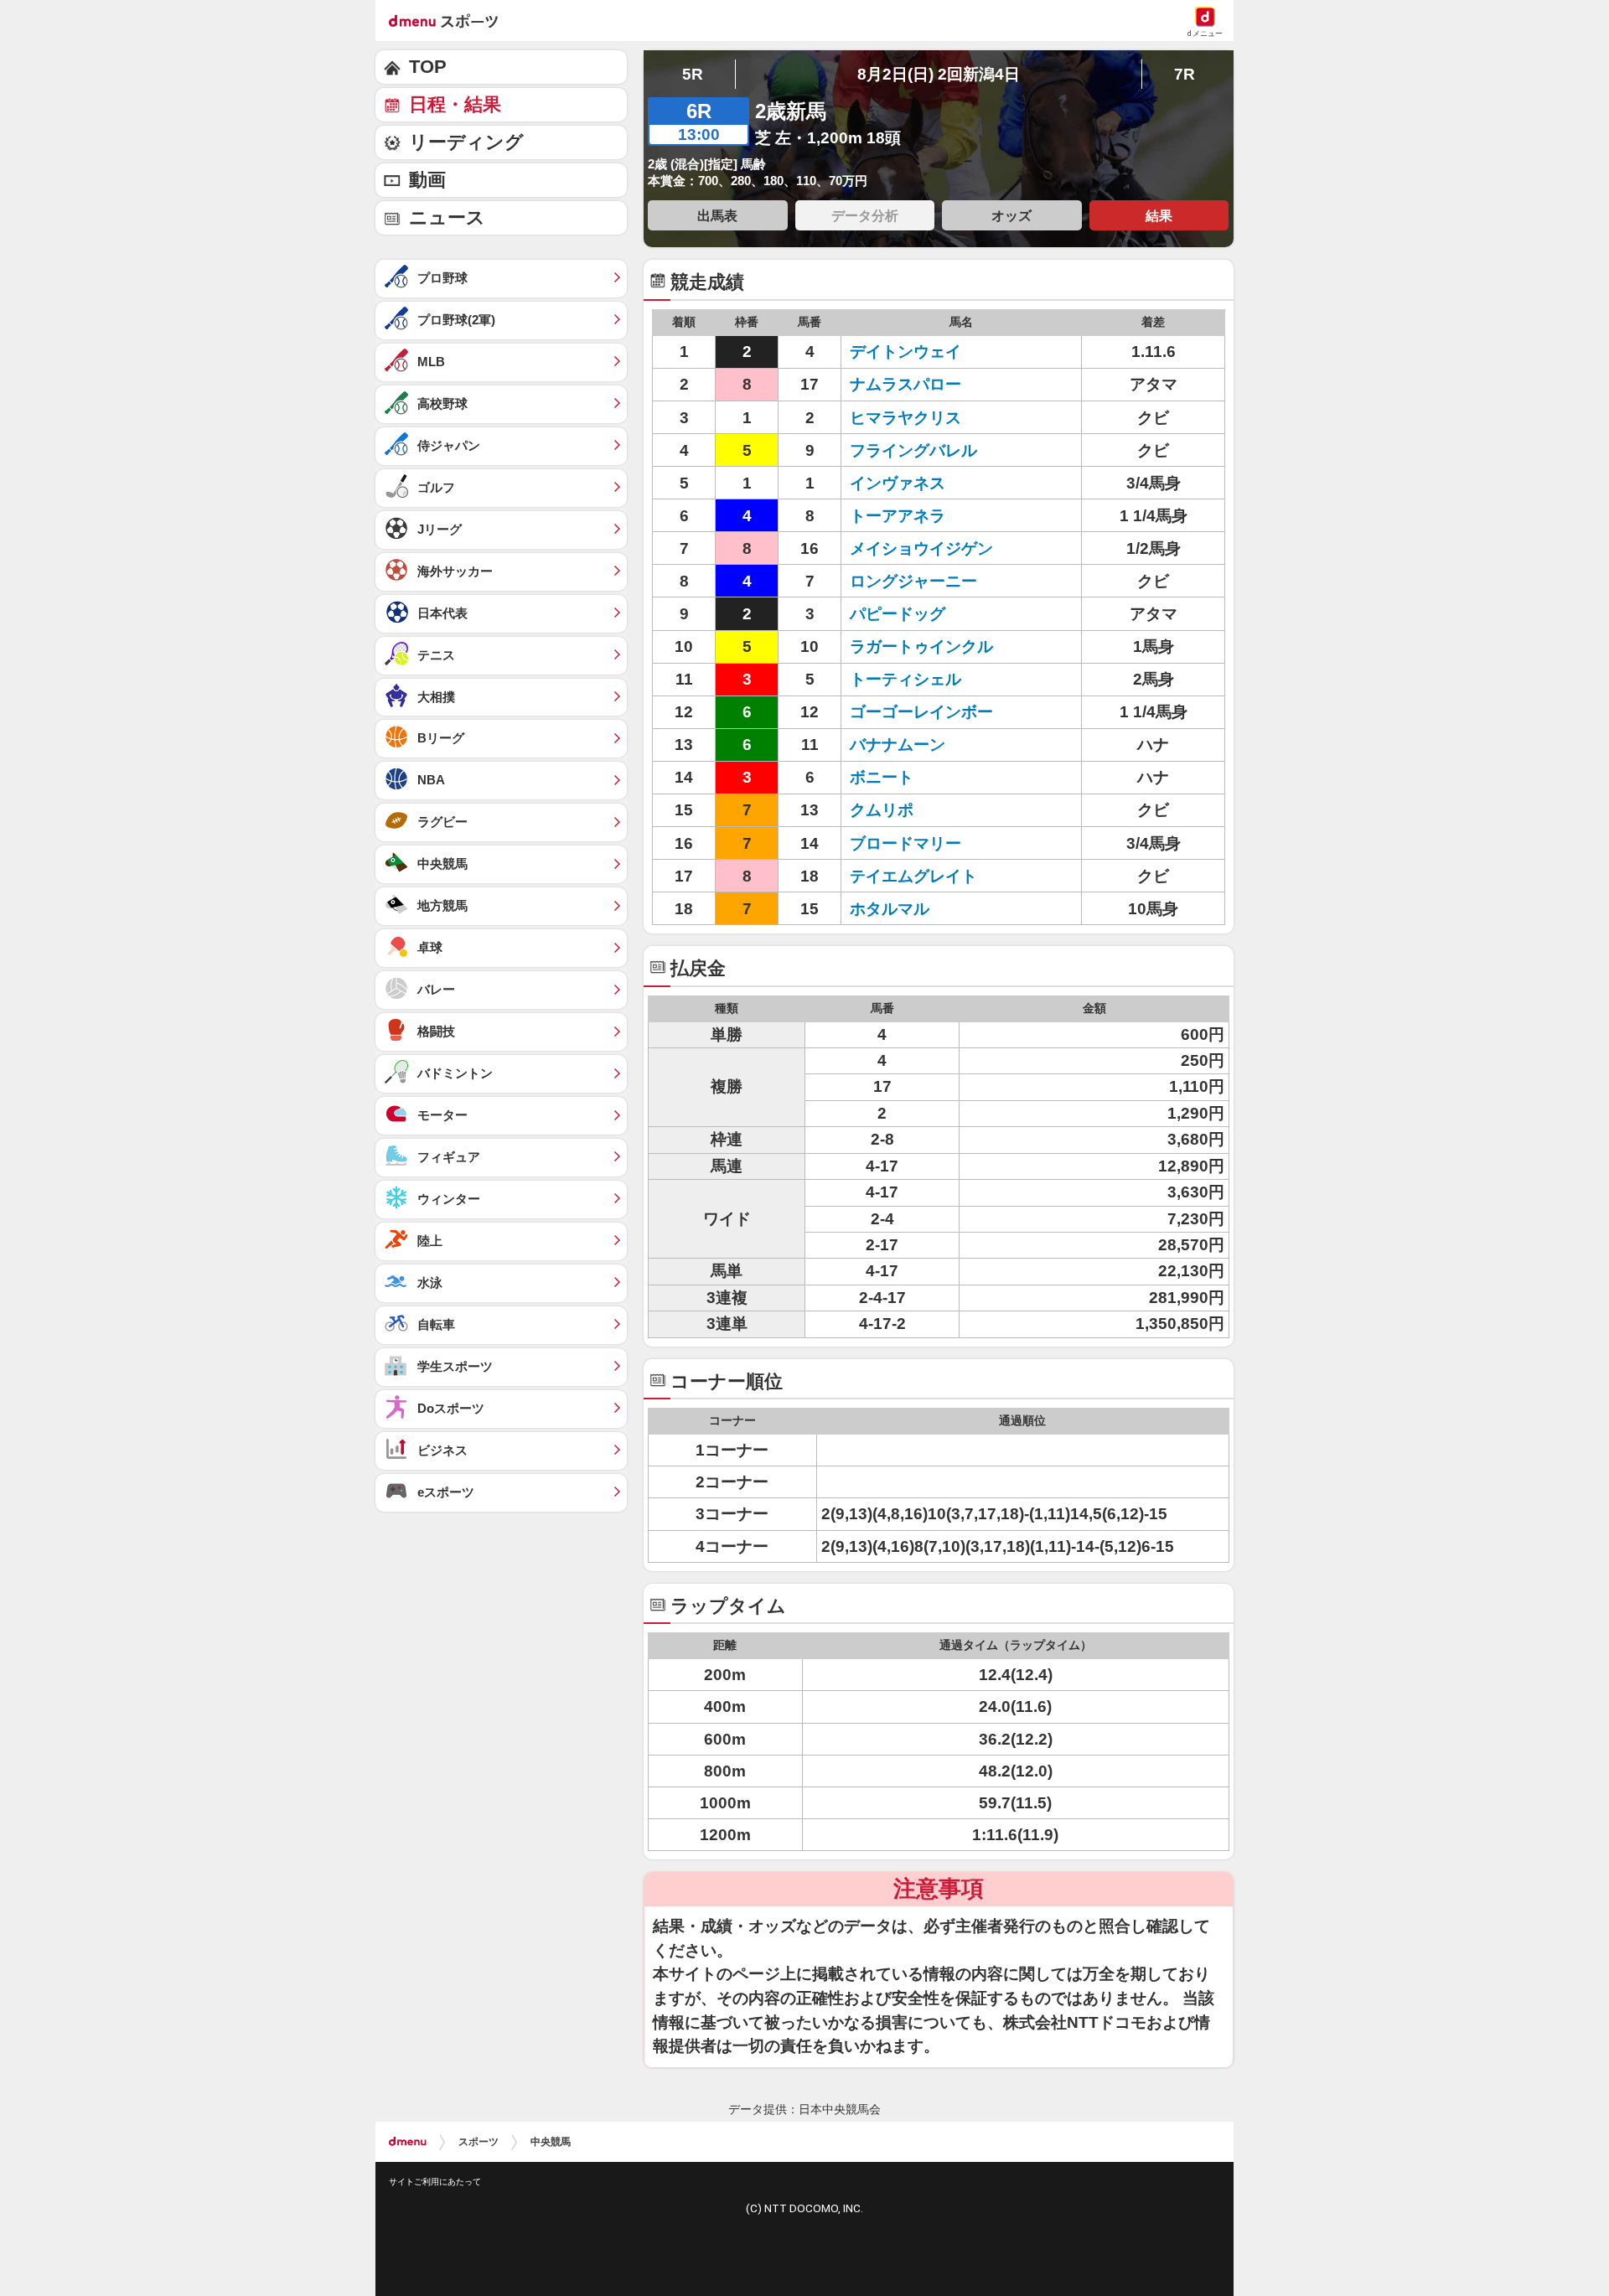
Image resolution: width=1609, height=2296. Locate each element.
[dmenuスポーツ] (450, 20)
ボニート (882, 777)
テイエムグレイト (913, 876)
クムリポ (882, 810)
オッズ (1011, 215)
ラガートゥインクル (921, 646)
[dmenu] (408, 2142)
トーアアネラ (898, 516)
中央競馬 (551, 2142)
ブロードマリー (905, 843)
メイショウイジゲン (921, 548)
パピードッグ (898, 614)
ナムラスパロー (905, 384)
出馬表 (717, 215)
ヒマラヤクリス (905, 418)
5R (693, 74)
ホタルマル (890, 909)
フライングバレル (913, 450)
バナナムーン (898, 745)
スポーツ (479, 2142)
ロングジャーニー (913, 581)
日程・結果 (455, 104)
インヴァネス (898, 483)
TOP (428, 67)
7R (1185, 74)
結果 (1159, 215)
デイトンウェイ (905, 352)
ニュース (447, 217)
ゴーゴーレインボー (921, 712)
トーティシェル (905, 679)
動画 (427, 180)
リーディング (466, 142)
